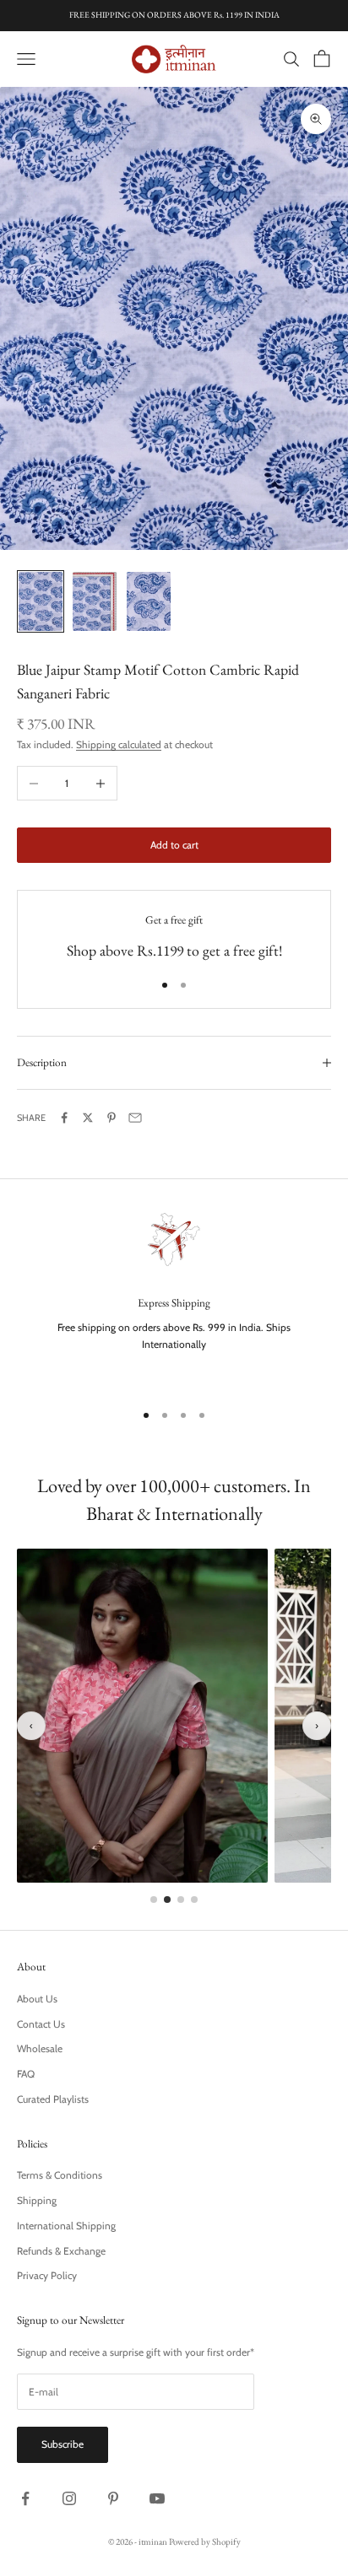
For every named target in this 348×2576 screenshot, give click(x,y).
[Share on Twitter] (88, 1118)
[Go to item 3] (149, 601)
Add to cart (174, 845)
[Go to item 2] (95, 601)
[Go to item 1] (41, 601)
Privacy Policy (47, 2275)
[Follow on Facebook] (25, 2498)
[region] (174, 1296)
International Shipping (66, 2226)
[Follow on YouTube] (157, 2498)
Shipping (37, 2200)
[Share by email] (135, 1118)
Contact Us (41, 2024)
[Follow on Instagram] (69, 2498)
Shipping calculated (119, 744)
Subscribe (63, 2444)
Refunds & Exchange (61, 2251)
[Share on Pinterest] (111, 1118)
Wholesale (40, 2048)
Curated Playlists (53, 2099)
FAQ (26, 2074)
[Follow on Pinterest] (113, 2498)
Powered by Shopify (205, 2541)
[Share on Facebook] (64, 1118)
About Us (37, 1999)
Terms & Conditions (60, 2175)
